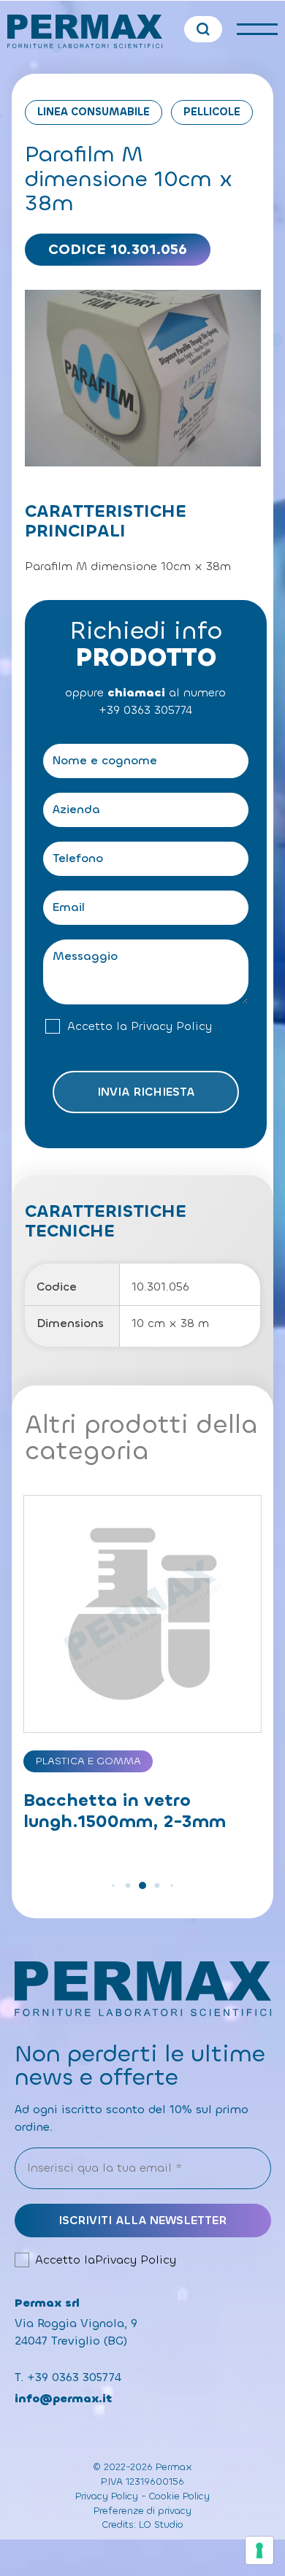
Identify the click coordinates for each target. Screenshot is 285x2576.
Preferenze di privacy (142, 2511)
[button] (113, 1885)
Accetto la (140, 1026)
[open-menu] (257, 29)
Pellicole (212, 112)
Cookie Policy (179, 2496)
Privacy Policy (171, 1026)
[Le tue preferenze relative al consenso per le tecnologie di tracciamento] (259, 2550)
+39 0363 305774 (145, 710)
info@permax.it (63, 2398)
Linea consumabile (94, 112)
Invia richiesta (146, 1092)
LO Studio (161, 2525)
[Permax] (85, 31)
